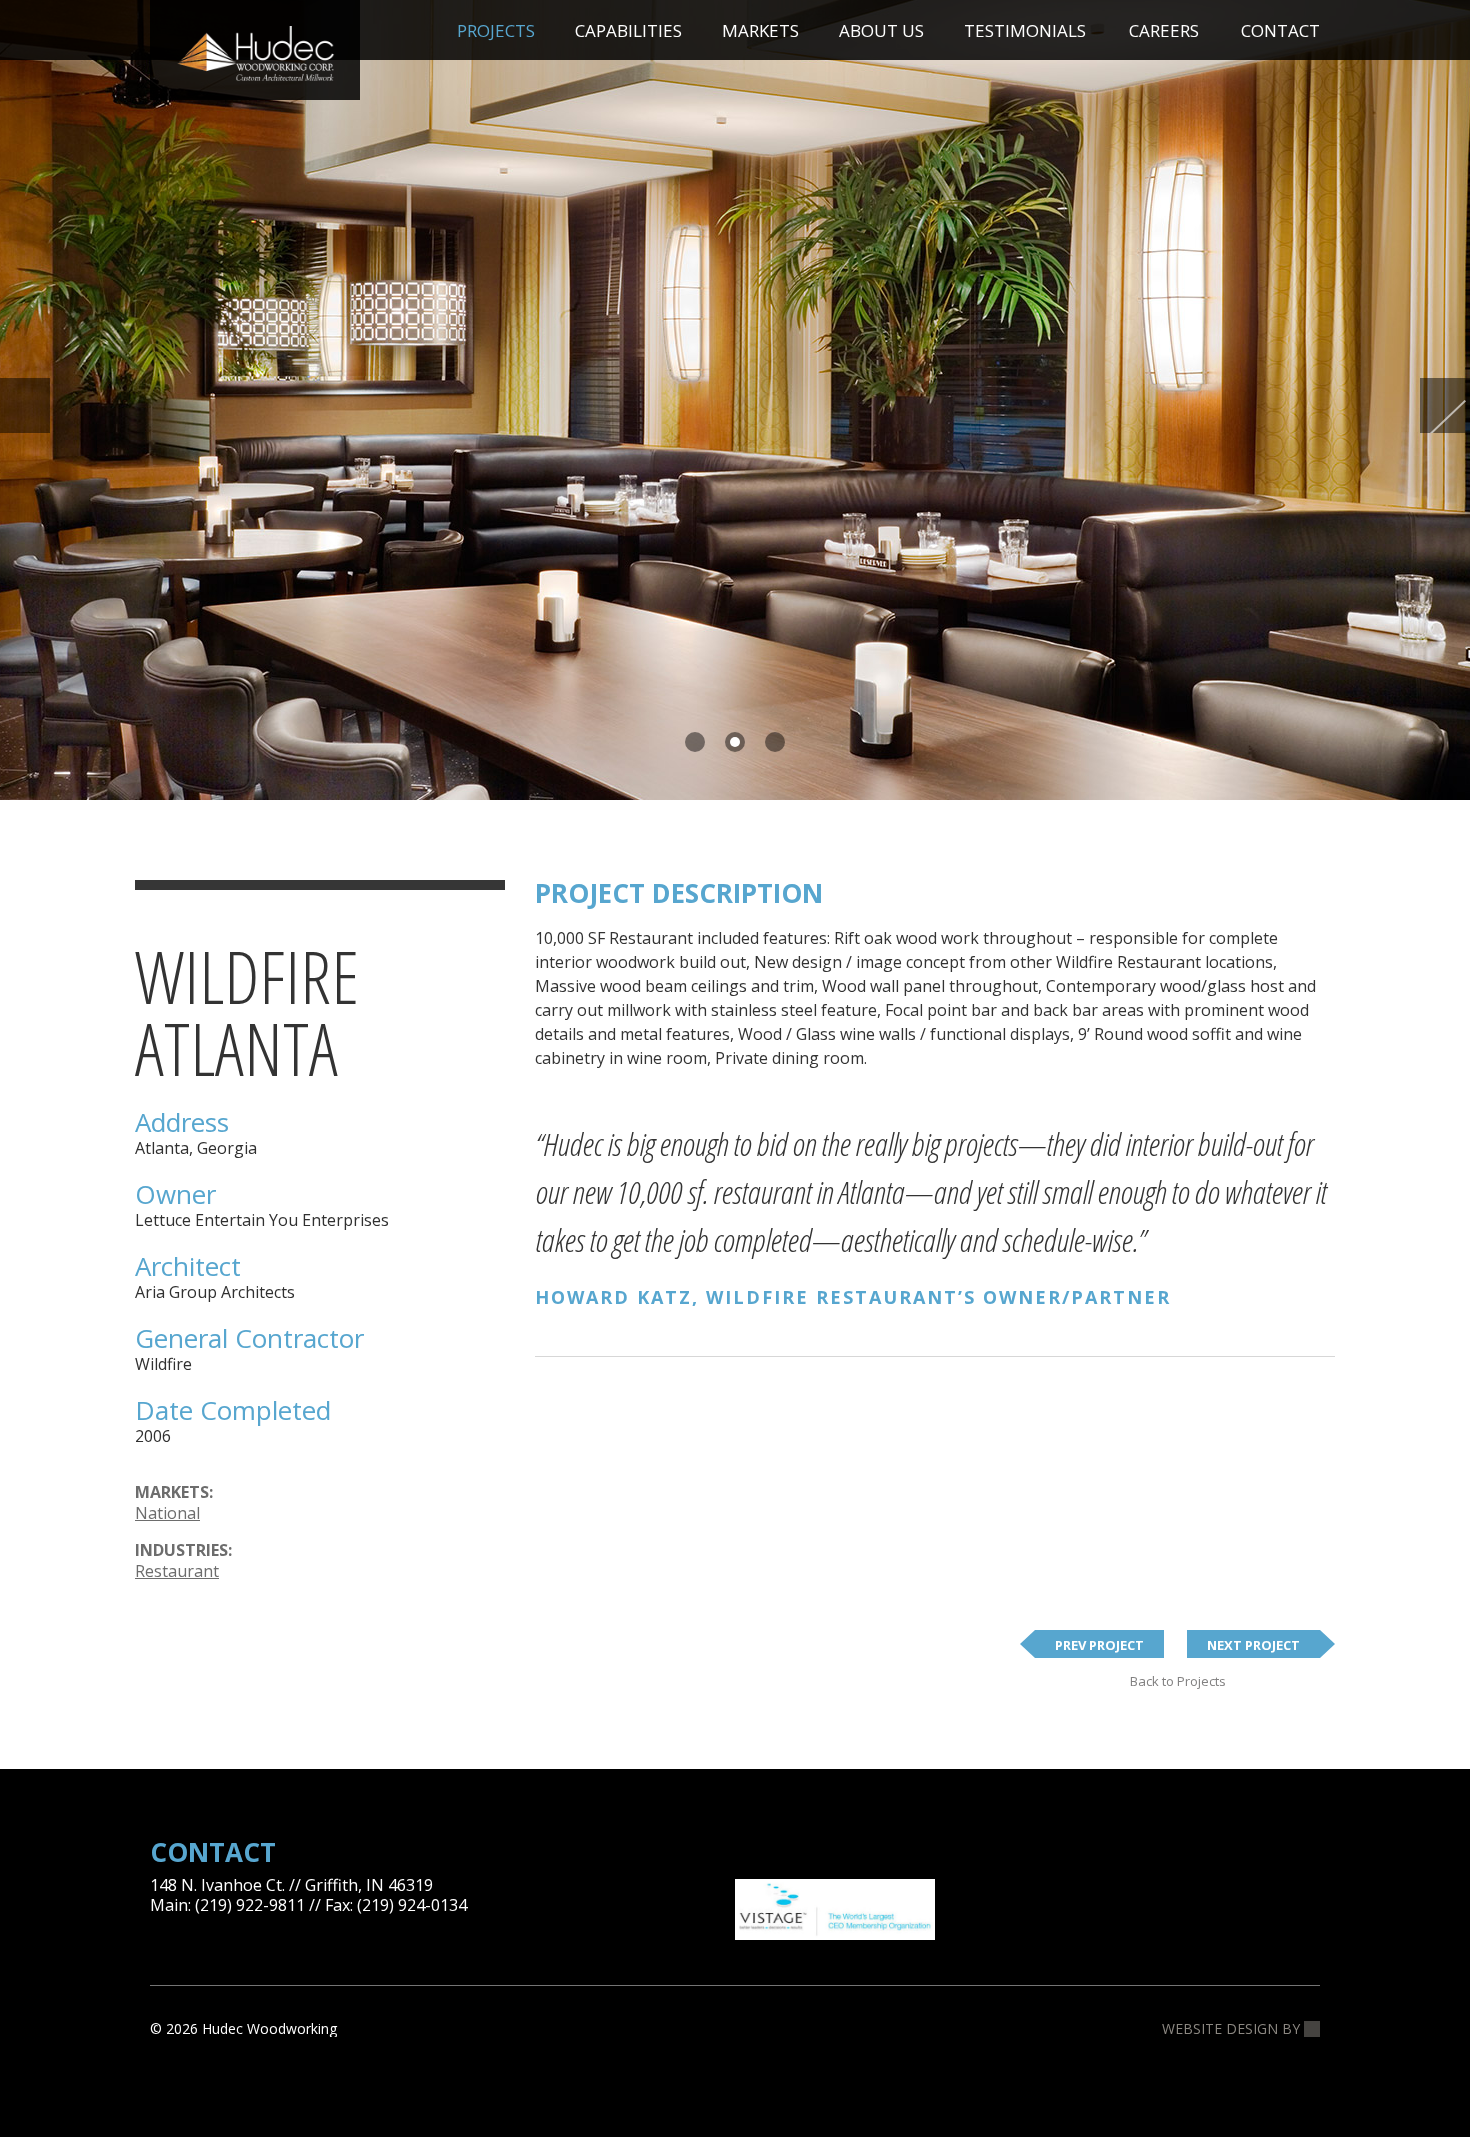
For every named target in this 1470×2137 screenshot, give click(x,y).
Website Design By (1233, 2029)
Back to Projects (1178, 1681)
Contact (1280, 30)
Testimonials (1025, 30)
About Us (881, 30)
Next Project (1253, 1645)
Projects (496, 30)
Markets (760, 30)
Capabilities (628, 30)
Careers (1164, 30)
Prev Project (1099, 1645)
